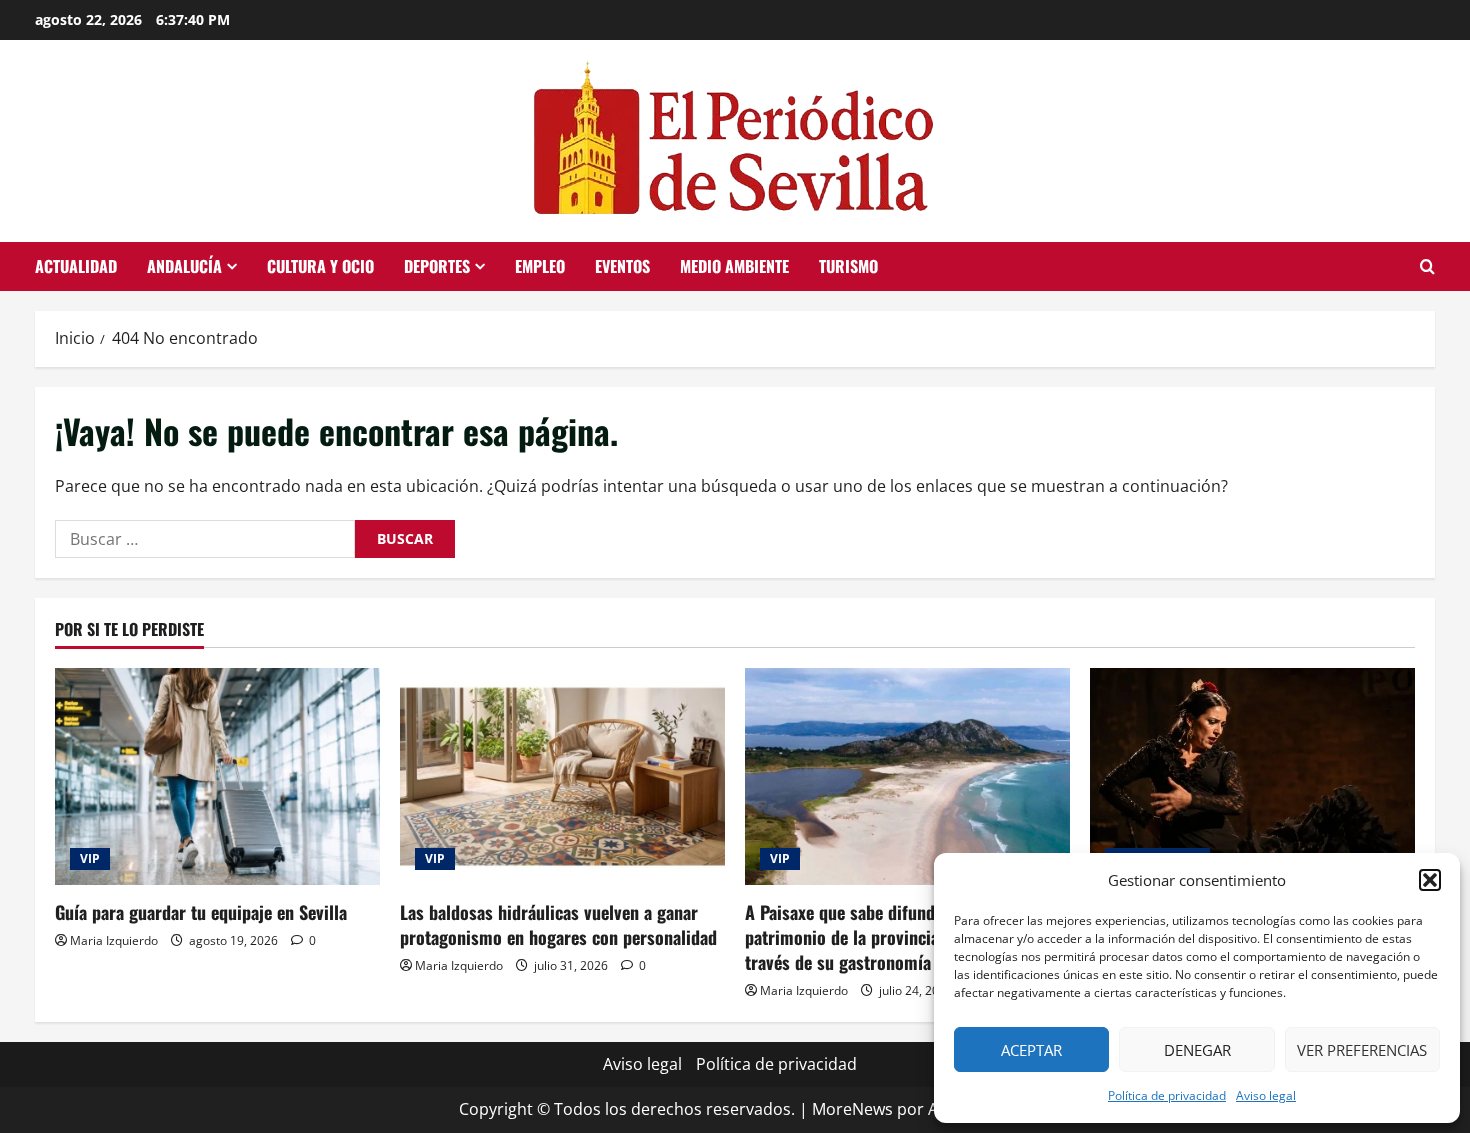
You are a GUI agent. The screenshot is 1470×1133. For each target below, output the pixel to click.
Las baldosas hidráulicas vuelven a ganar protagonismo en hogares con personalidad (558, 924)
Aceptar (1031, 1050)
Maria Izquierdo (114, 940)
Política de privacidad (1167, 1095)
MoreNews (852, 1109)
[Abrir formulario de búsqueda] (1427, 266)
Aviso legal (1266, 1095)
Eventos (622, 266)
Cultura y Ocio (320, 266)
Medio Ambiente (734, 266)
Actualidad (76, 266)
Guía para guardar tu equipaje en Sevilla (201, 912)
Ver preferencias (1362, 1050)
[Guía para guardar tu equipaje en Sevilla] (217, 776)
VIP (90, 858)
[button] (1430, 880)
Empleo (540, 266)
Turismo (848, 266)
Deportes (437, 266)
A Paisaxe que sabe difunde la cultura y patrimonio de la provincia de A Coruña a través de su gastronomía (895, 937)
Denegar (1197, 1050)
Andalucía (184, 266)
